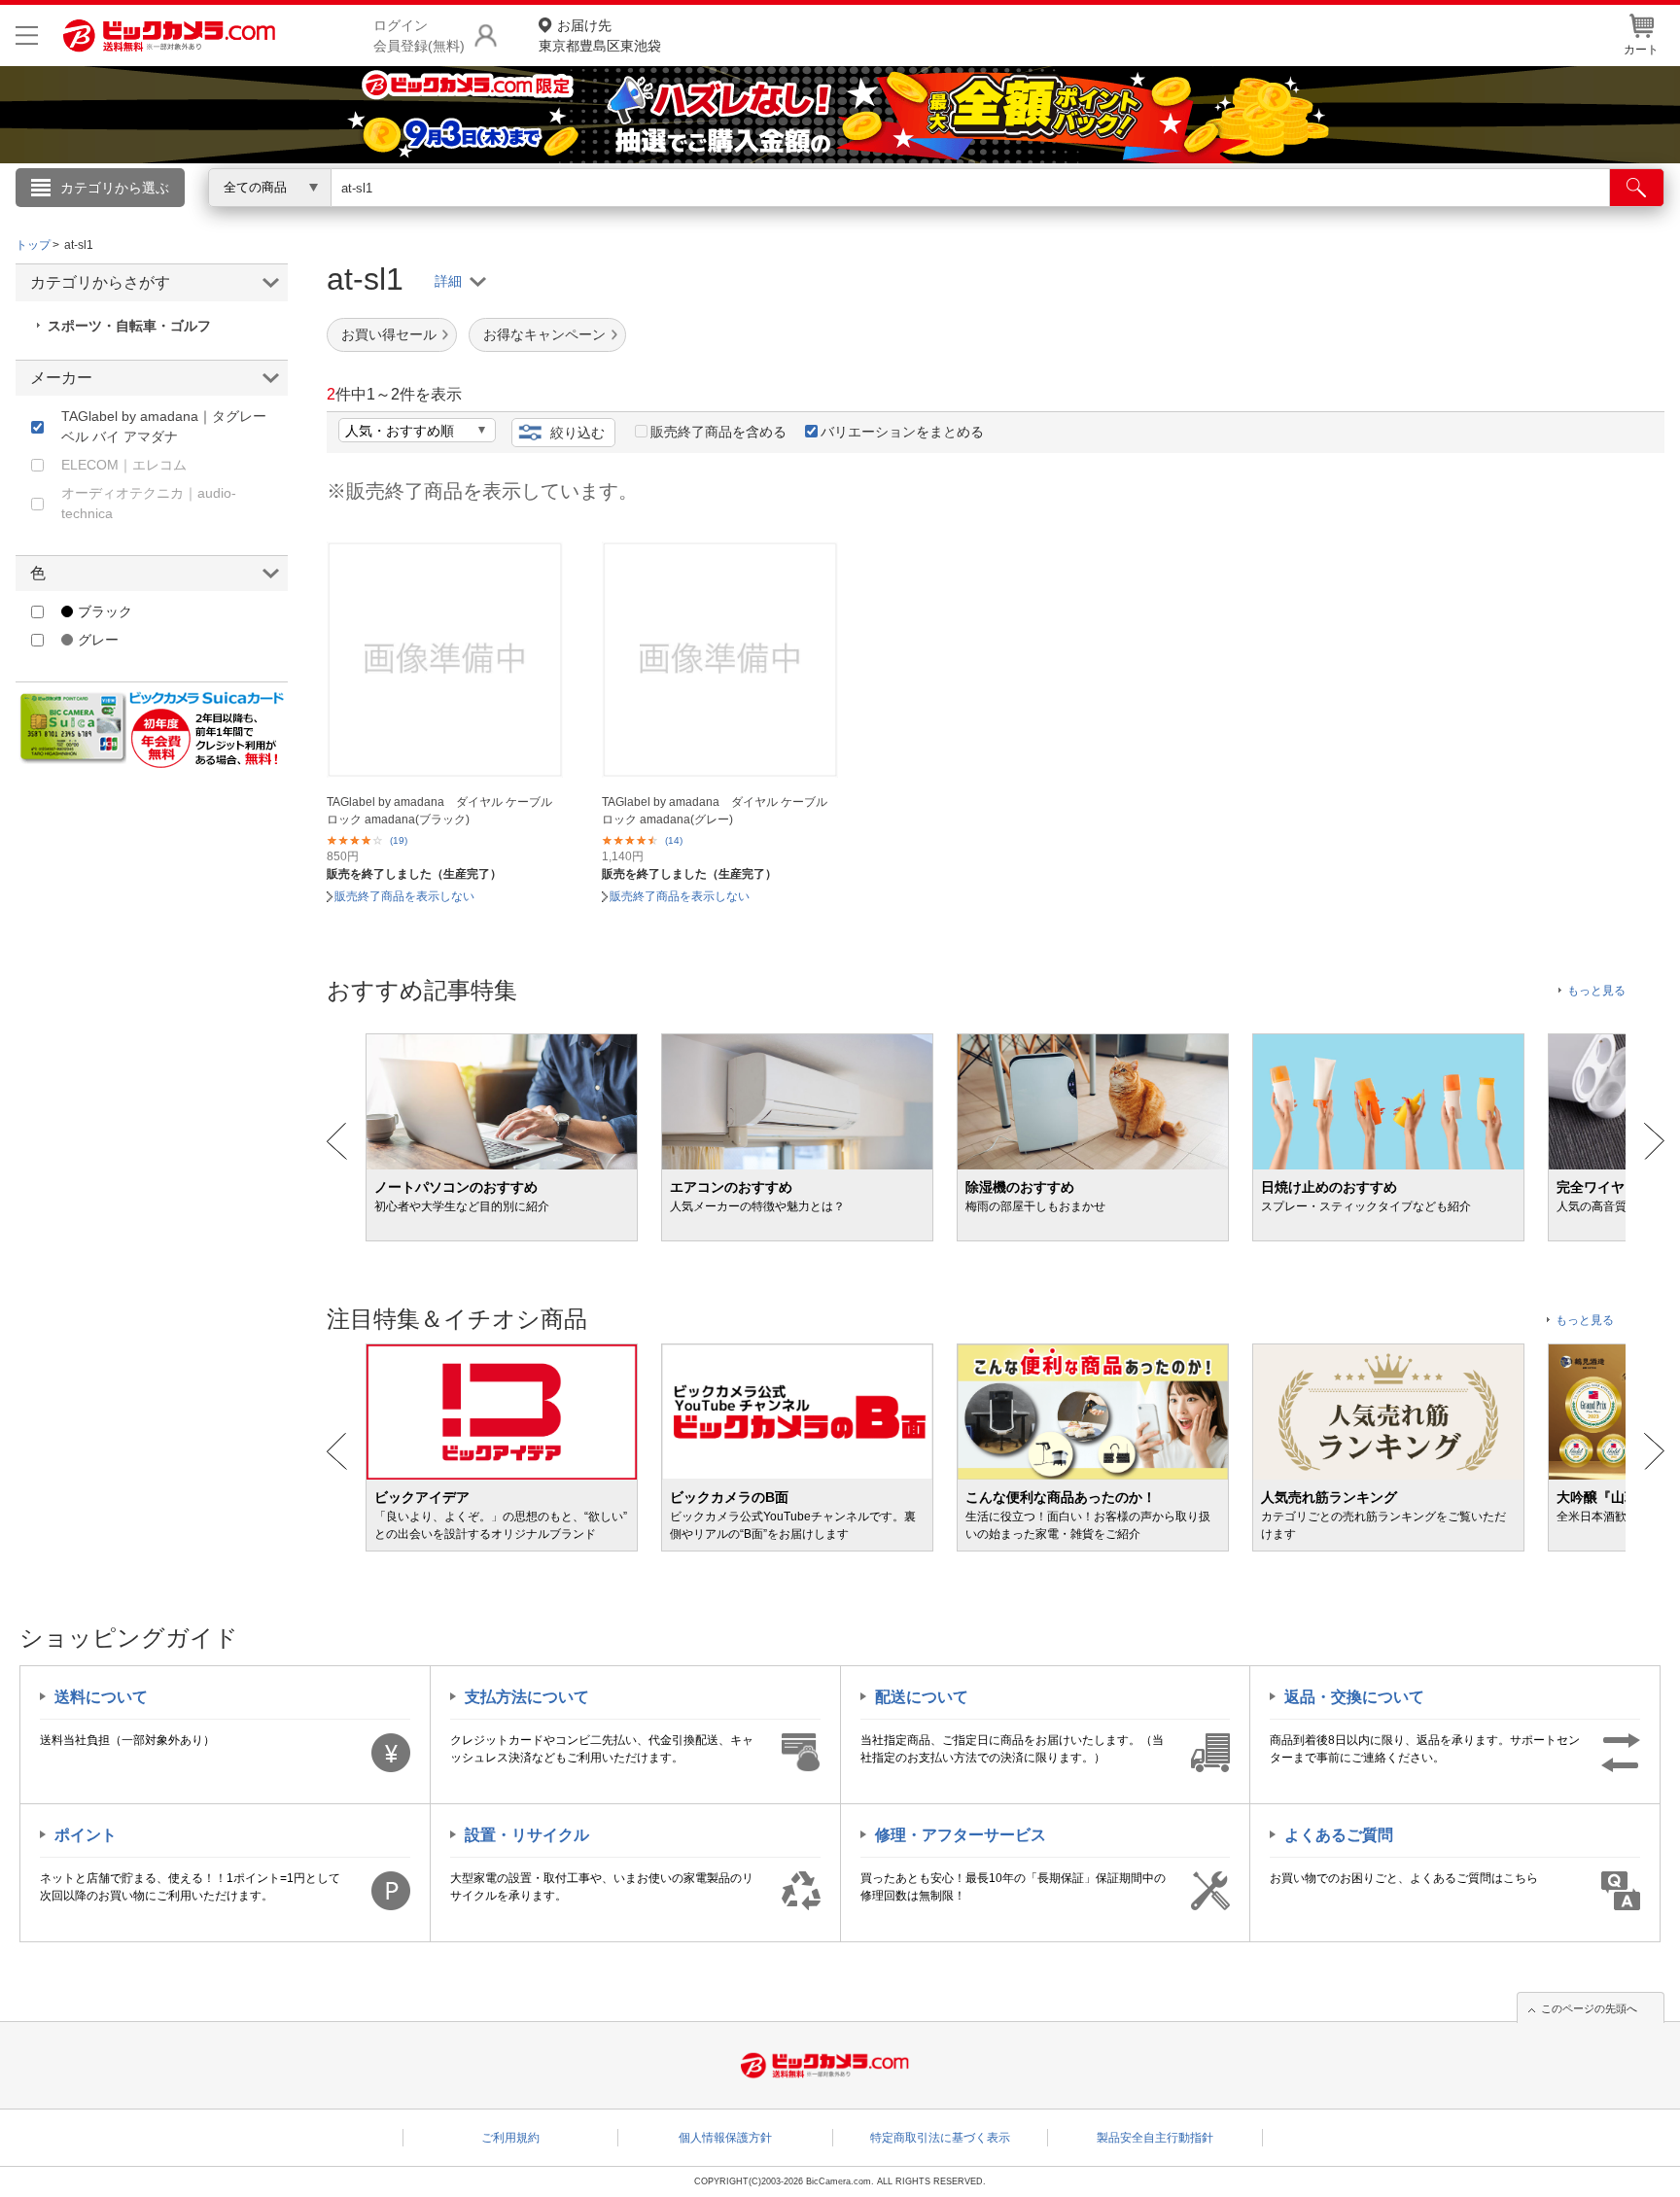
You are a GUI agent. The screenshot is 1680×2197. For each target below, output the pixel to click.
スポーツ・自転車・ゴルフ (129, 326)
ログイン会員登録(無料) (419, 35)
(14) (674, 840)
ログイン (422, 220)
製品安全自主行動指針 (1155, 2138)
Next (1654, 1141)
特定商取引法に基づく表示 (940, 2138)
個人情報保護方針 (725, 2138)
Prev (337, 1141)
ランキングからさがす (762, 215)
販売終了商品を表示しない (404, 896)
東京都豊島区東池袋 (600, 35)
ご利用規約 (510, 2138)
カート (1641, 50)
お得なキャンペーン (544, 334)
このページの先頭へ (1589, 2008)
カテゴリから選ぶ (115, 188)
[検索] (1637, 188)
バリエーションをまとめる (902, 432)
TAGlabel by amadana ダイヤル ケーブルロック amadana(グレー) (715, 811)
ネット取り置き (1092, 215)
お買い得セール (389, 334)
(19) (399, 840)
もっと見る (1596, 991)
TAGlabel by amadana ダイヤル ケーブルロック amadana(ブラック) (439, 811)
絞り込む (577, 433)
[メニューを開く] (27, 35)
